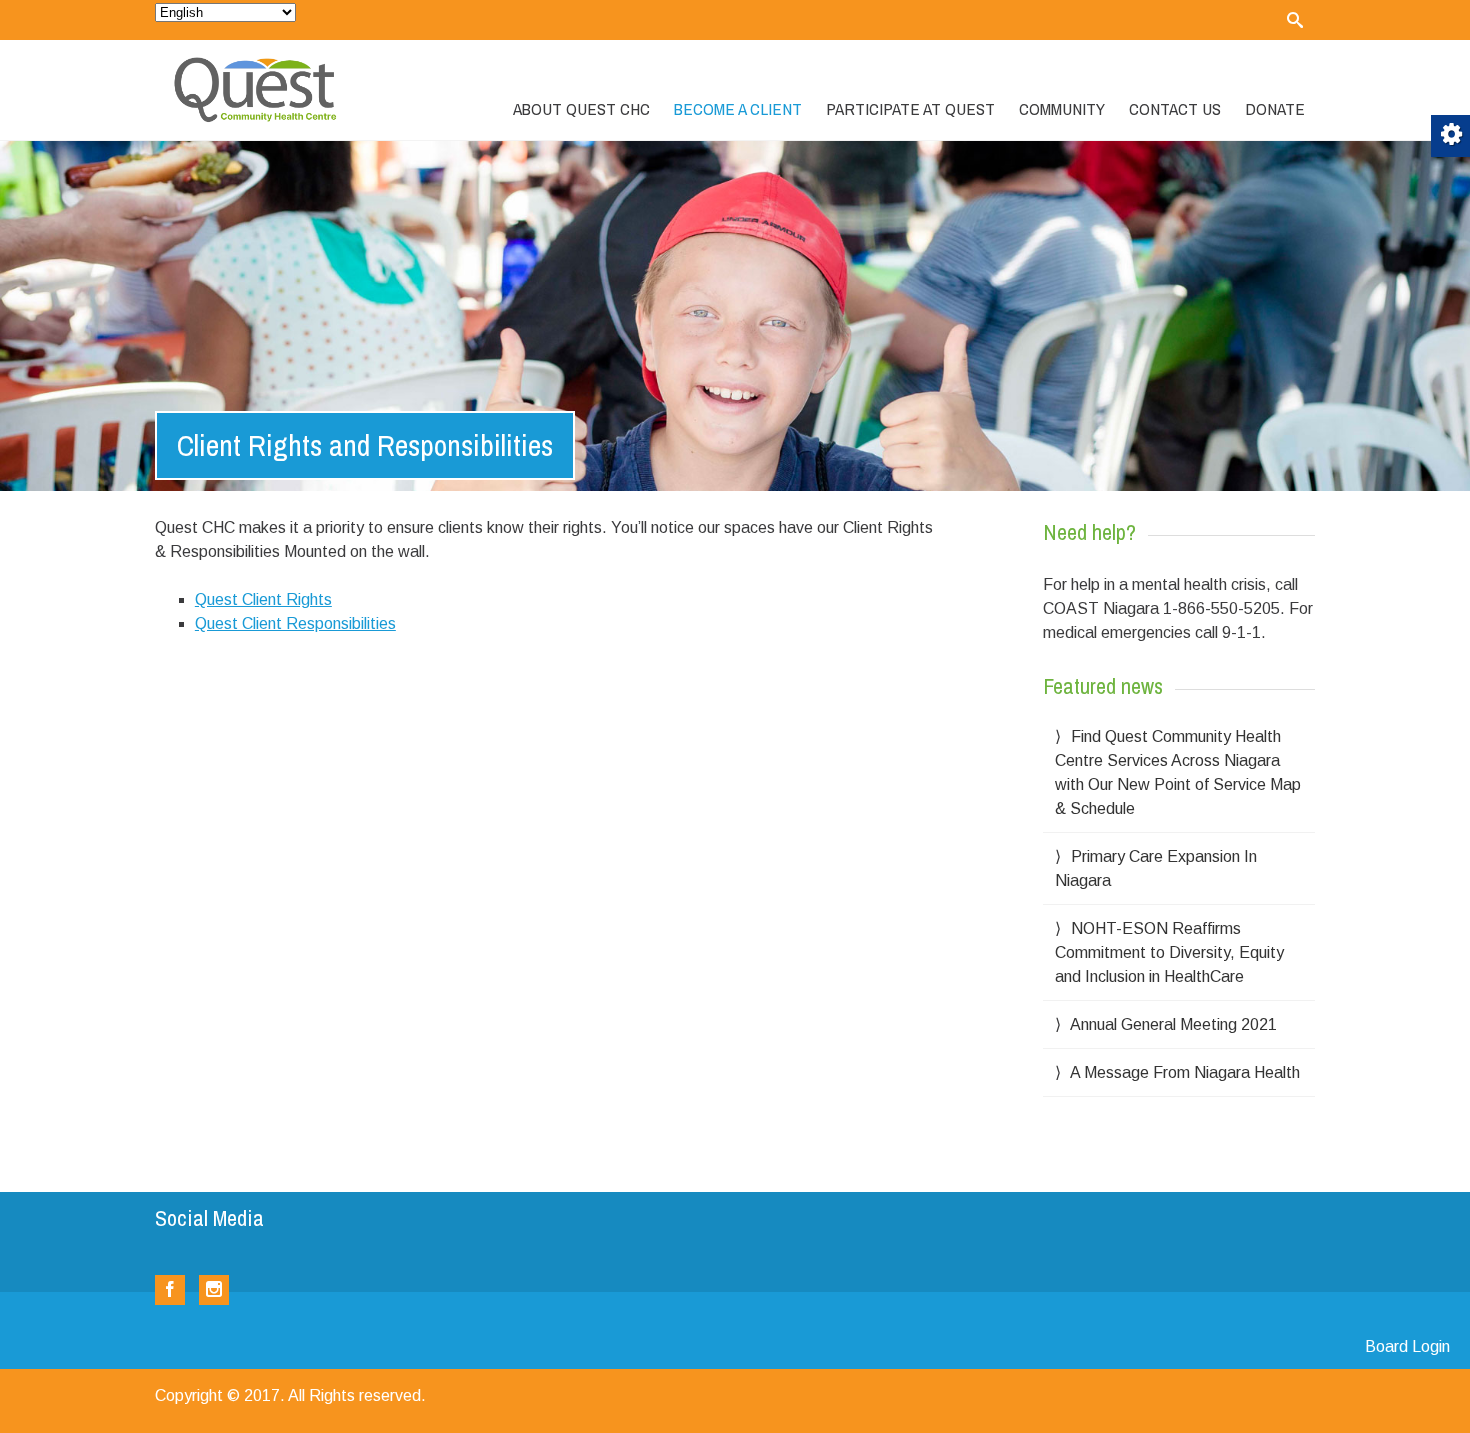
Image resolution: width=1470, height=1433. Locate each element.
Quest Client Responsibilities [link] (295, 623)
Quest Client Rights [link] (263, 599)
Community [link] (1062, 108)
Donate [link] (1275, 108)
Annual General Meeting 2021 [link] (1173, 1024)
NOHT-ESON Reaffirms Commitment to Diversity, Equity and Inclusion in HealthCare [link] (1169, 952)
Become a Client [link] (738, 108)
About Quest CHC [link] (581, 108)
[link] (1295, 20)
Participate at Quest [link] (910, 108)
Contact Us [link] (1175, 108)
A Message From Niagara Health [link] (1185, 1072)
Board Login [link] (1407, 1346)
